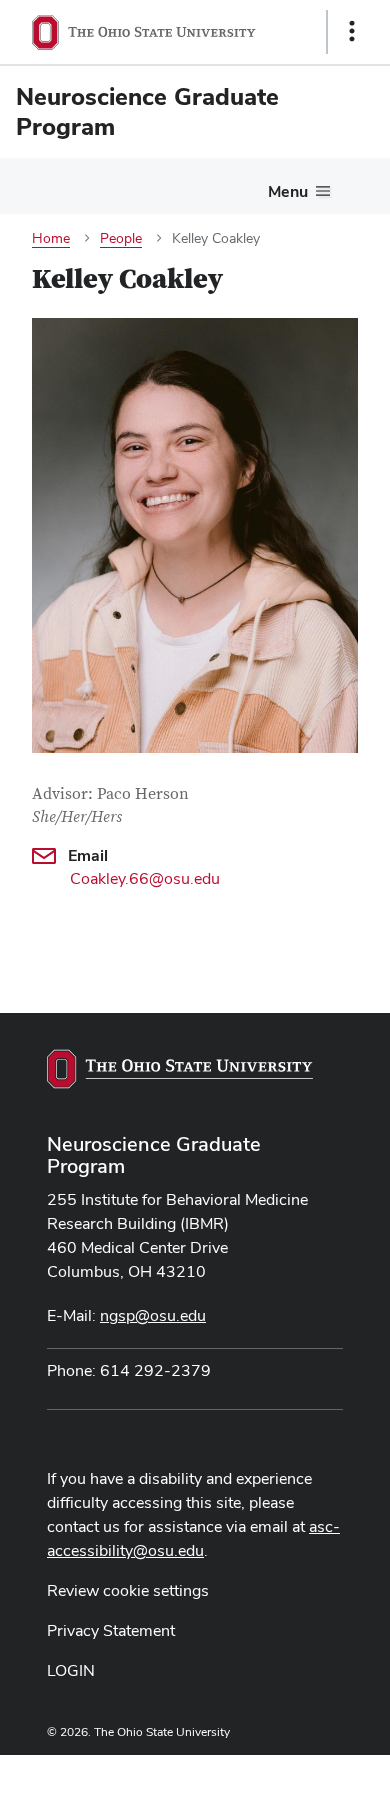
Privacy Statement (111, 1630)
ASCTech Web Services (281, 1772)
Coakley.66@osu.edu (145, 878)
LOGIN (71, 1670)
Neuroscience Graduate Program (154, 1155)
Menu (288, 191)
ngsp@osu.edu (153, 1315)
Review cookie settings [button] (128, 1590)
